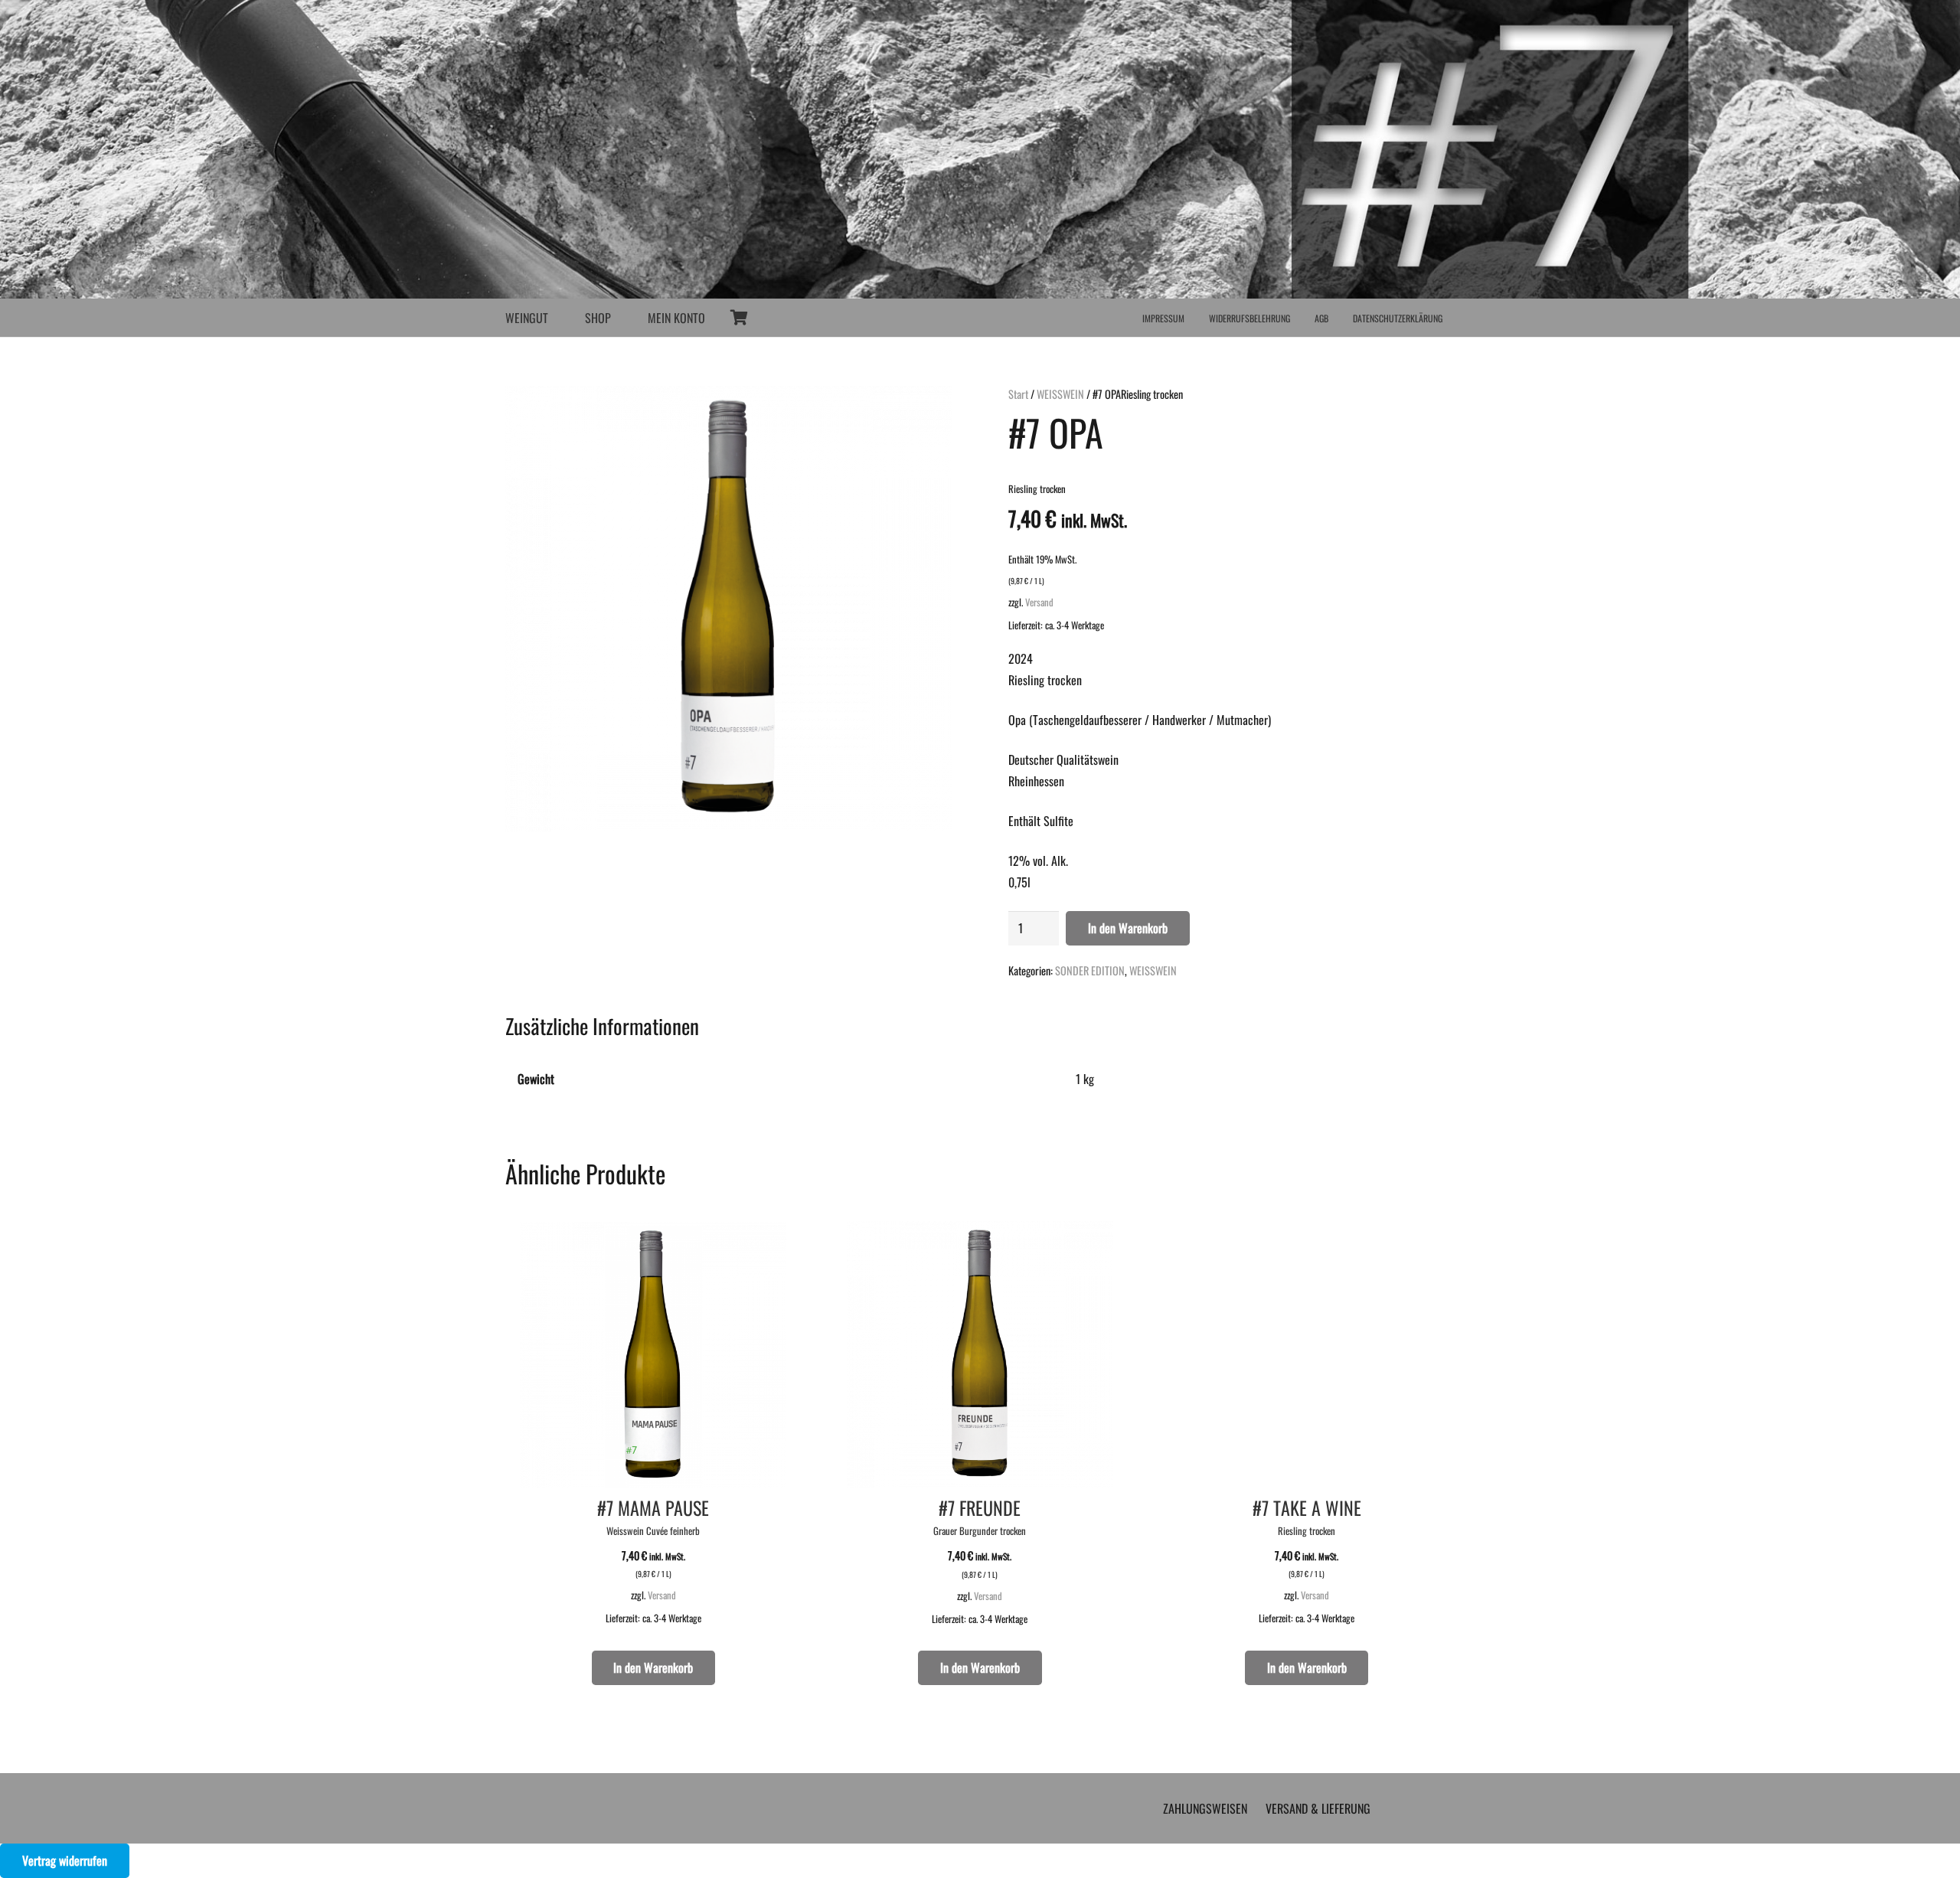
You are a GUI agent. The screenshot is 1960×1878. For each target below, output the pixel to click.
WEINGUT (527, 318)
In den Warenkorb (1128, 928)
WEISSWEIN (1060, 394)
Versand (1039, 602)
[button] (567, 1568)
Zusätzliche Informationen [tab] (602, 1026)
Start (1018, 394)
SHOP (598, 318)
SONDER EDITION (1090, 970)
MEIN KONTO (676, 318)
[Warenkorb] (739, 318)
